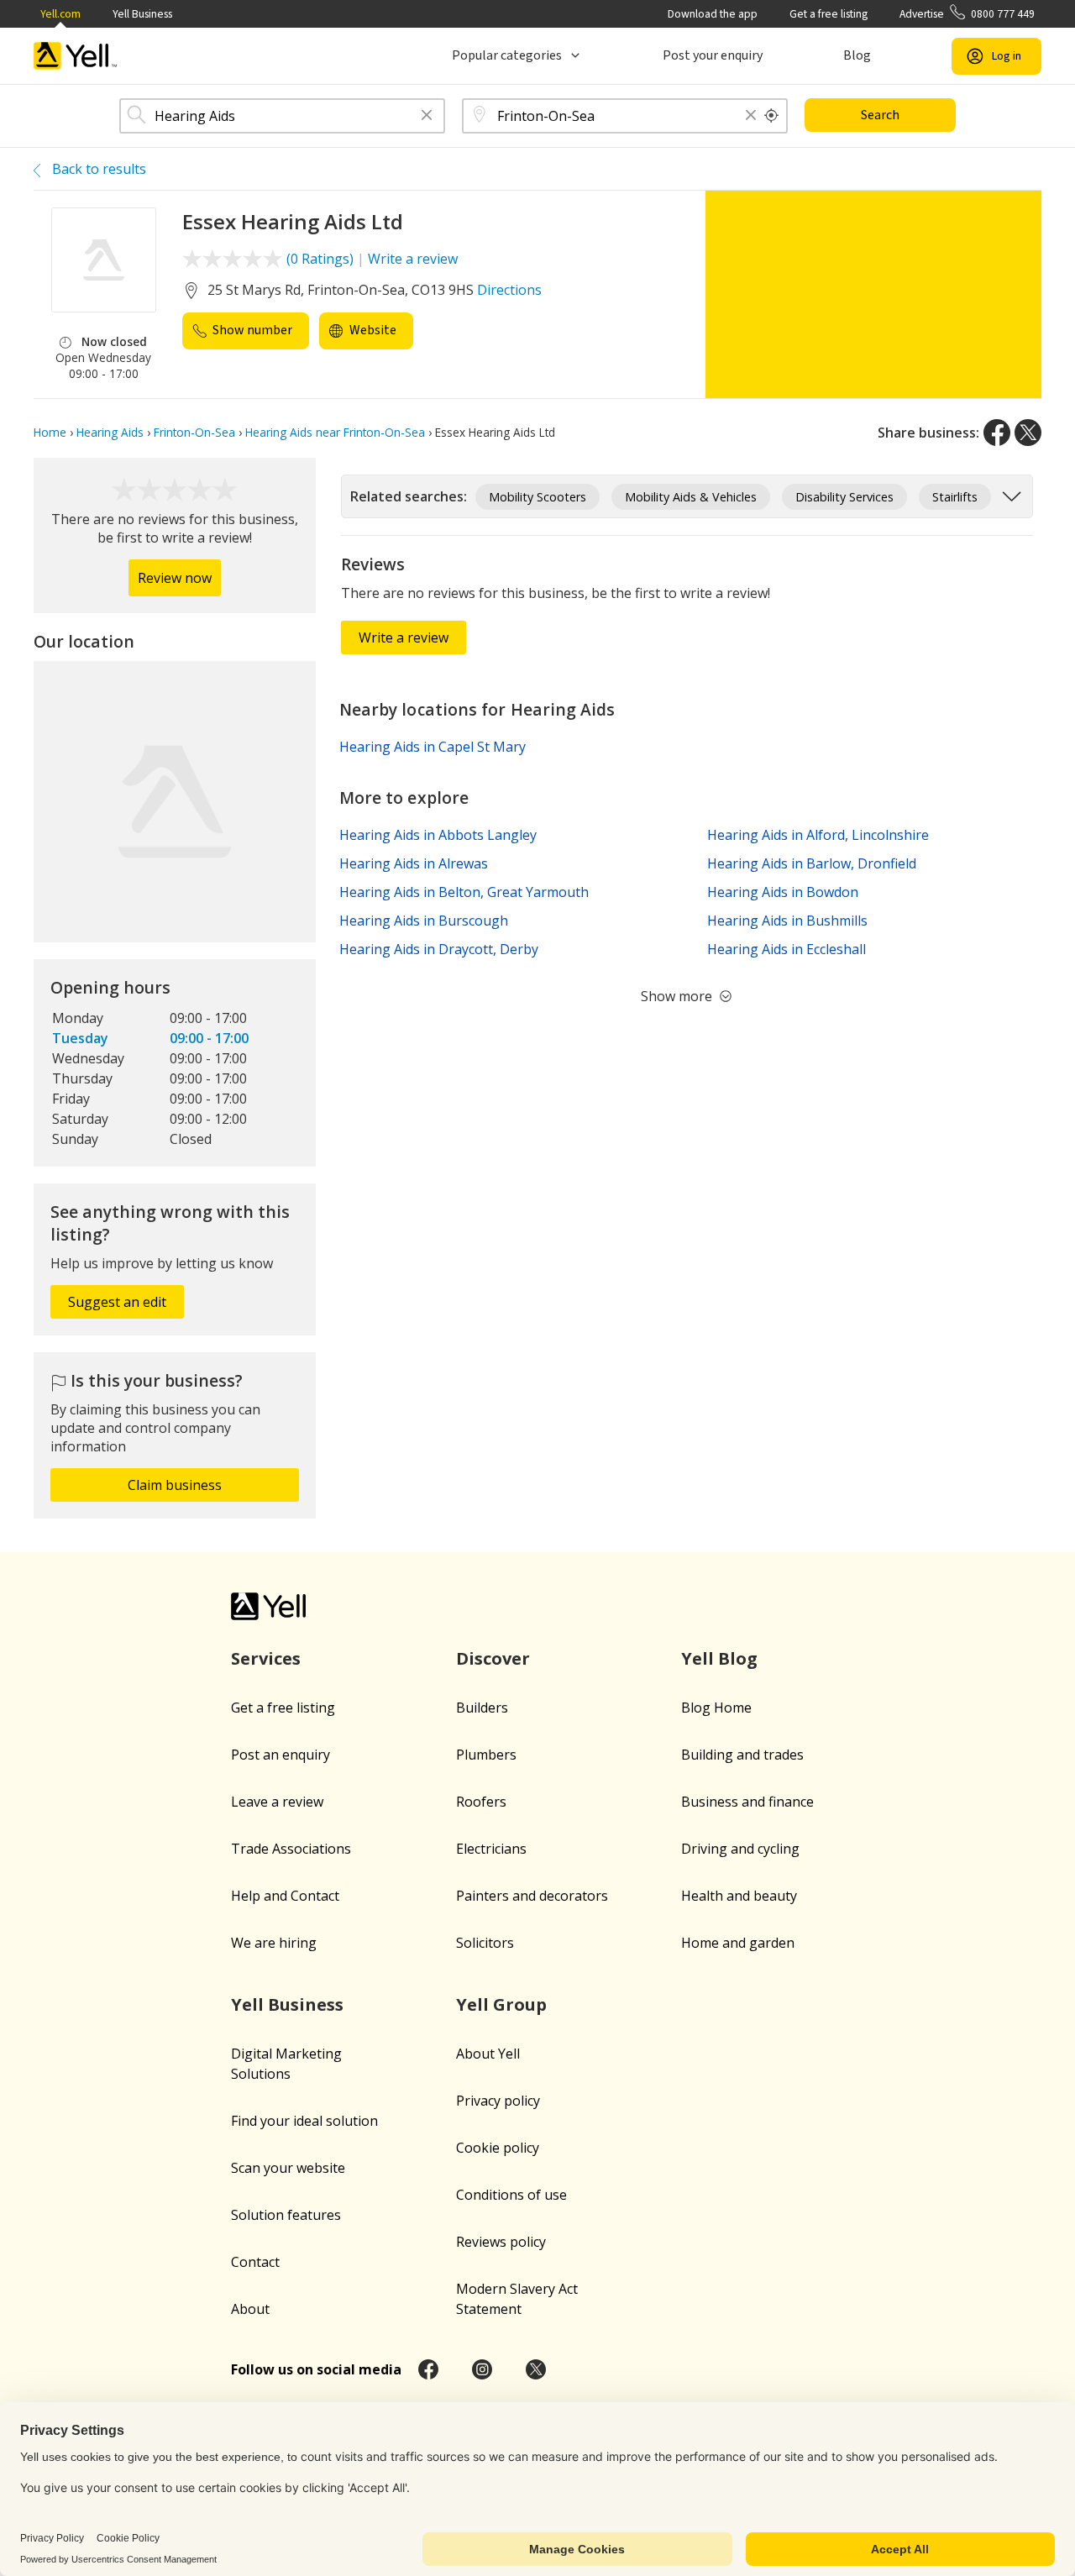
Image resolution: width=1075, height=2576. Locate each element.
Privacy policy (498, 2101)
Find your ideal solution (304, 2121)
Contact (255, 2262)
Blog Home (716, 1708)
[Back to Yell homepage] (76, 56)
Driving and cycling (740, 1849)
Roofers (481, 1802)
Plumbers (486, 1755)
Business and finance (747, 1802)
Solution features (286, 2215)
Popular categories (507, 55)
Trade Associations (291, 1849)
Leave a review (277, 1802)
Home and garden (738, 1943)
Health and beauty (739, 1896)
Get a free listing (829, 14)
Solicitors (485, 1943)
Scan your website (288, 2168)
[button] (427, 116)
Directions (509, 290)
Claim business (175, 1485)
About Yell (488, 2054)
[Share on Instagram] (482, 2369)
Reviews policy (501, 2242)
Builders (482, 1708)
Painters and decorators (532, 1896)
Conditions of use (511, 2195)
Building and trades (742, 1755)
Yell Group (501, 2004)
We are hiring (274, 1943)
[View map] (175, 802)
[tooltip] (772, 116)
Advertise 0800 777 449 (967, 14)
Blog (857, 55)
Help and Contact (285, 1896)
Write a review (413, 259)
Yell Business (142, 14)
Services (266, 1658)
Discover (493, 1658)
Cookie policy (498, 2148)
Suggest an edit (117, 1302)
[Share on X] (1028, 433)
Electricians (491, 1849)
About (250, 2309)
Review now (175, 578)
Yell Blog (719, 1658)
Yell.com (60, 14)
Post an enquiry (281, 1755)
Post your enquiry (713, 55)
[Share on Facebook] (997, 433)
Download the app (713, 14)
